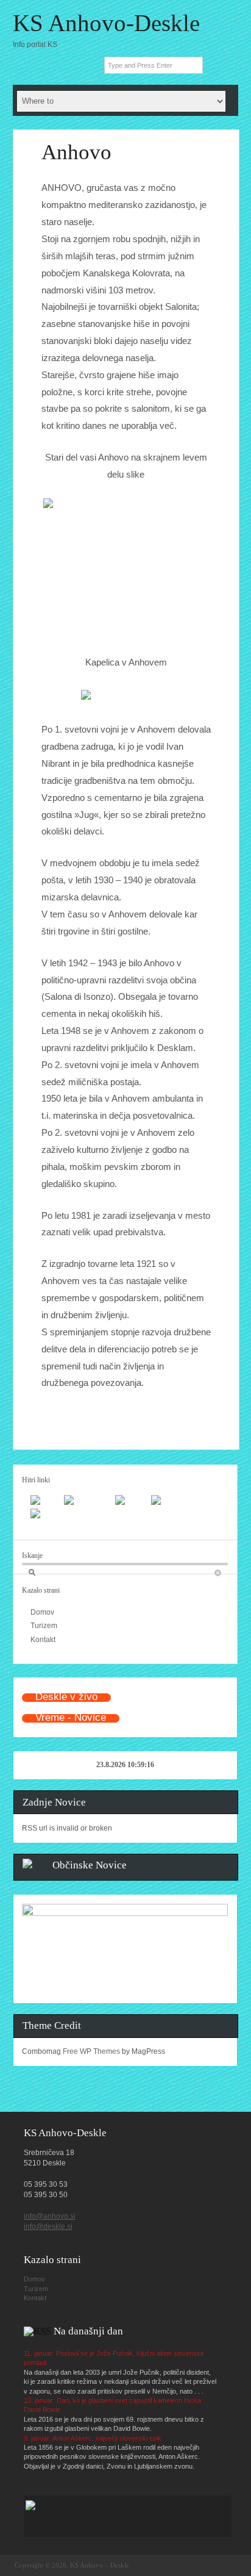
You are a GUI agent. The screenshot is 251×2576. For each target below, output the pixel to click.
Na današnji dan (88, 2331)
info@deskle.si (48, 2226)
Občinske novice (90, 1865)
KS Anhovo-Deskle (106, 23)
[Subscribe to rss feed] (30, 65)
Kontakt (43, 1640)
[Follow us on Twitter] (82, 65)
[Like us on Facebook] (56, 65)
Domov (42, 1612)
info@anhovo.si (50, 2216)
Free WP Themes (91, 2051)
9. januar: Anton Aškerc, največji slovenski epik (93, 2438)
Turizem (44, 1626)
